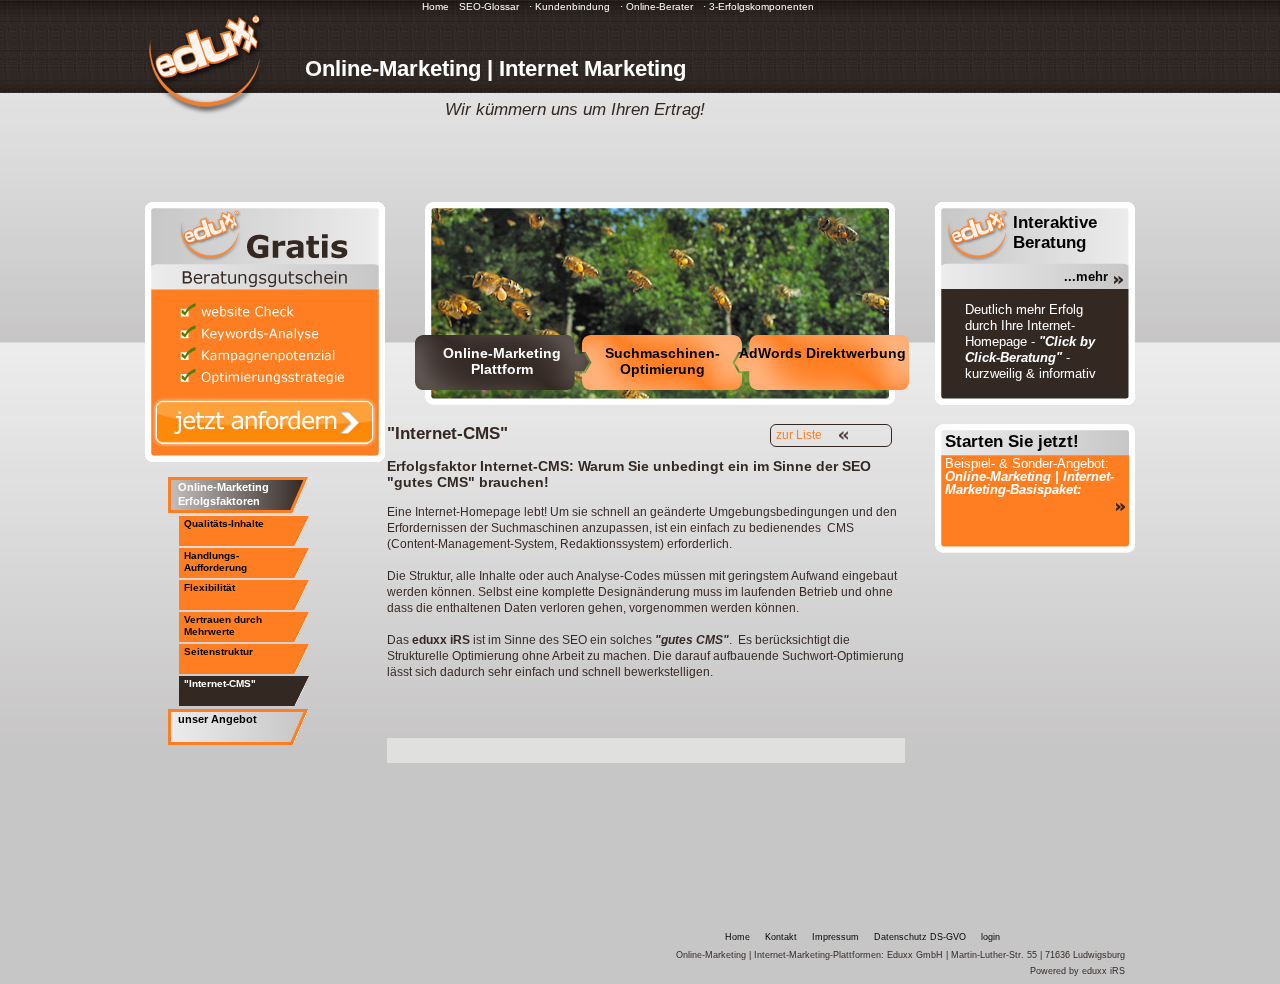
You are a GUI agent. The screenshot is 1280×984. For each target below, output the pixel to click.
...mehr (1086, 276)
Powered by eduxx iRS (1077, 971)
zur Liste (799, 435)
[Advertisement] (621, 748)
